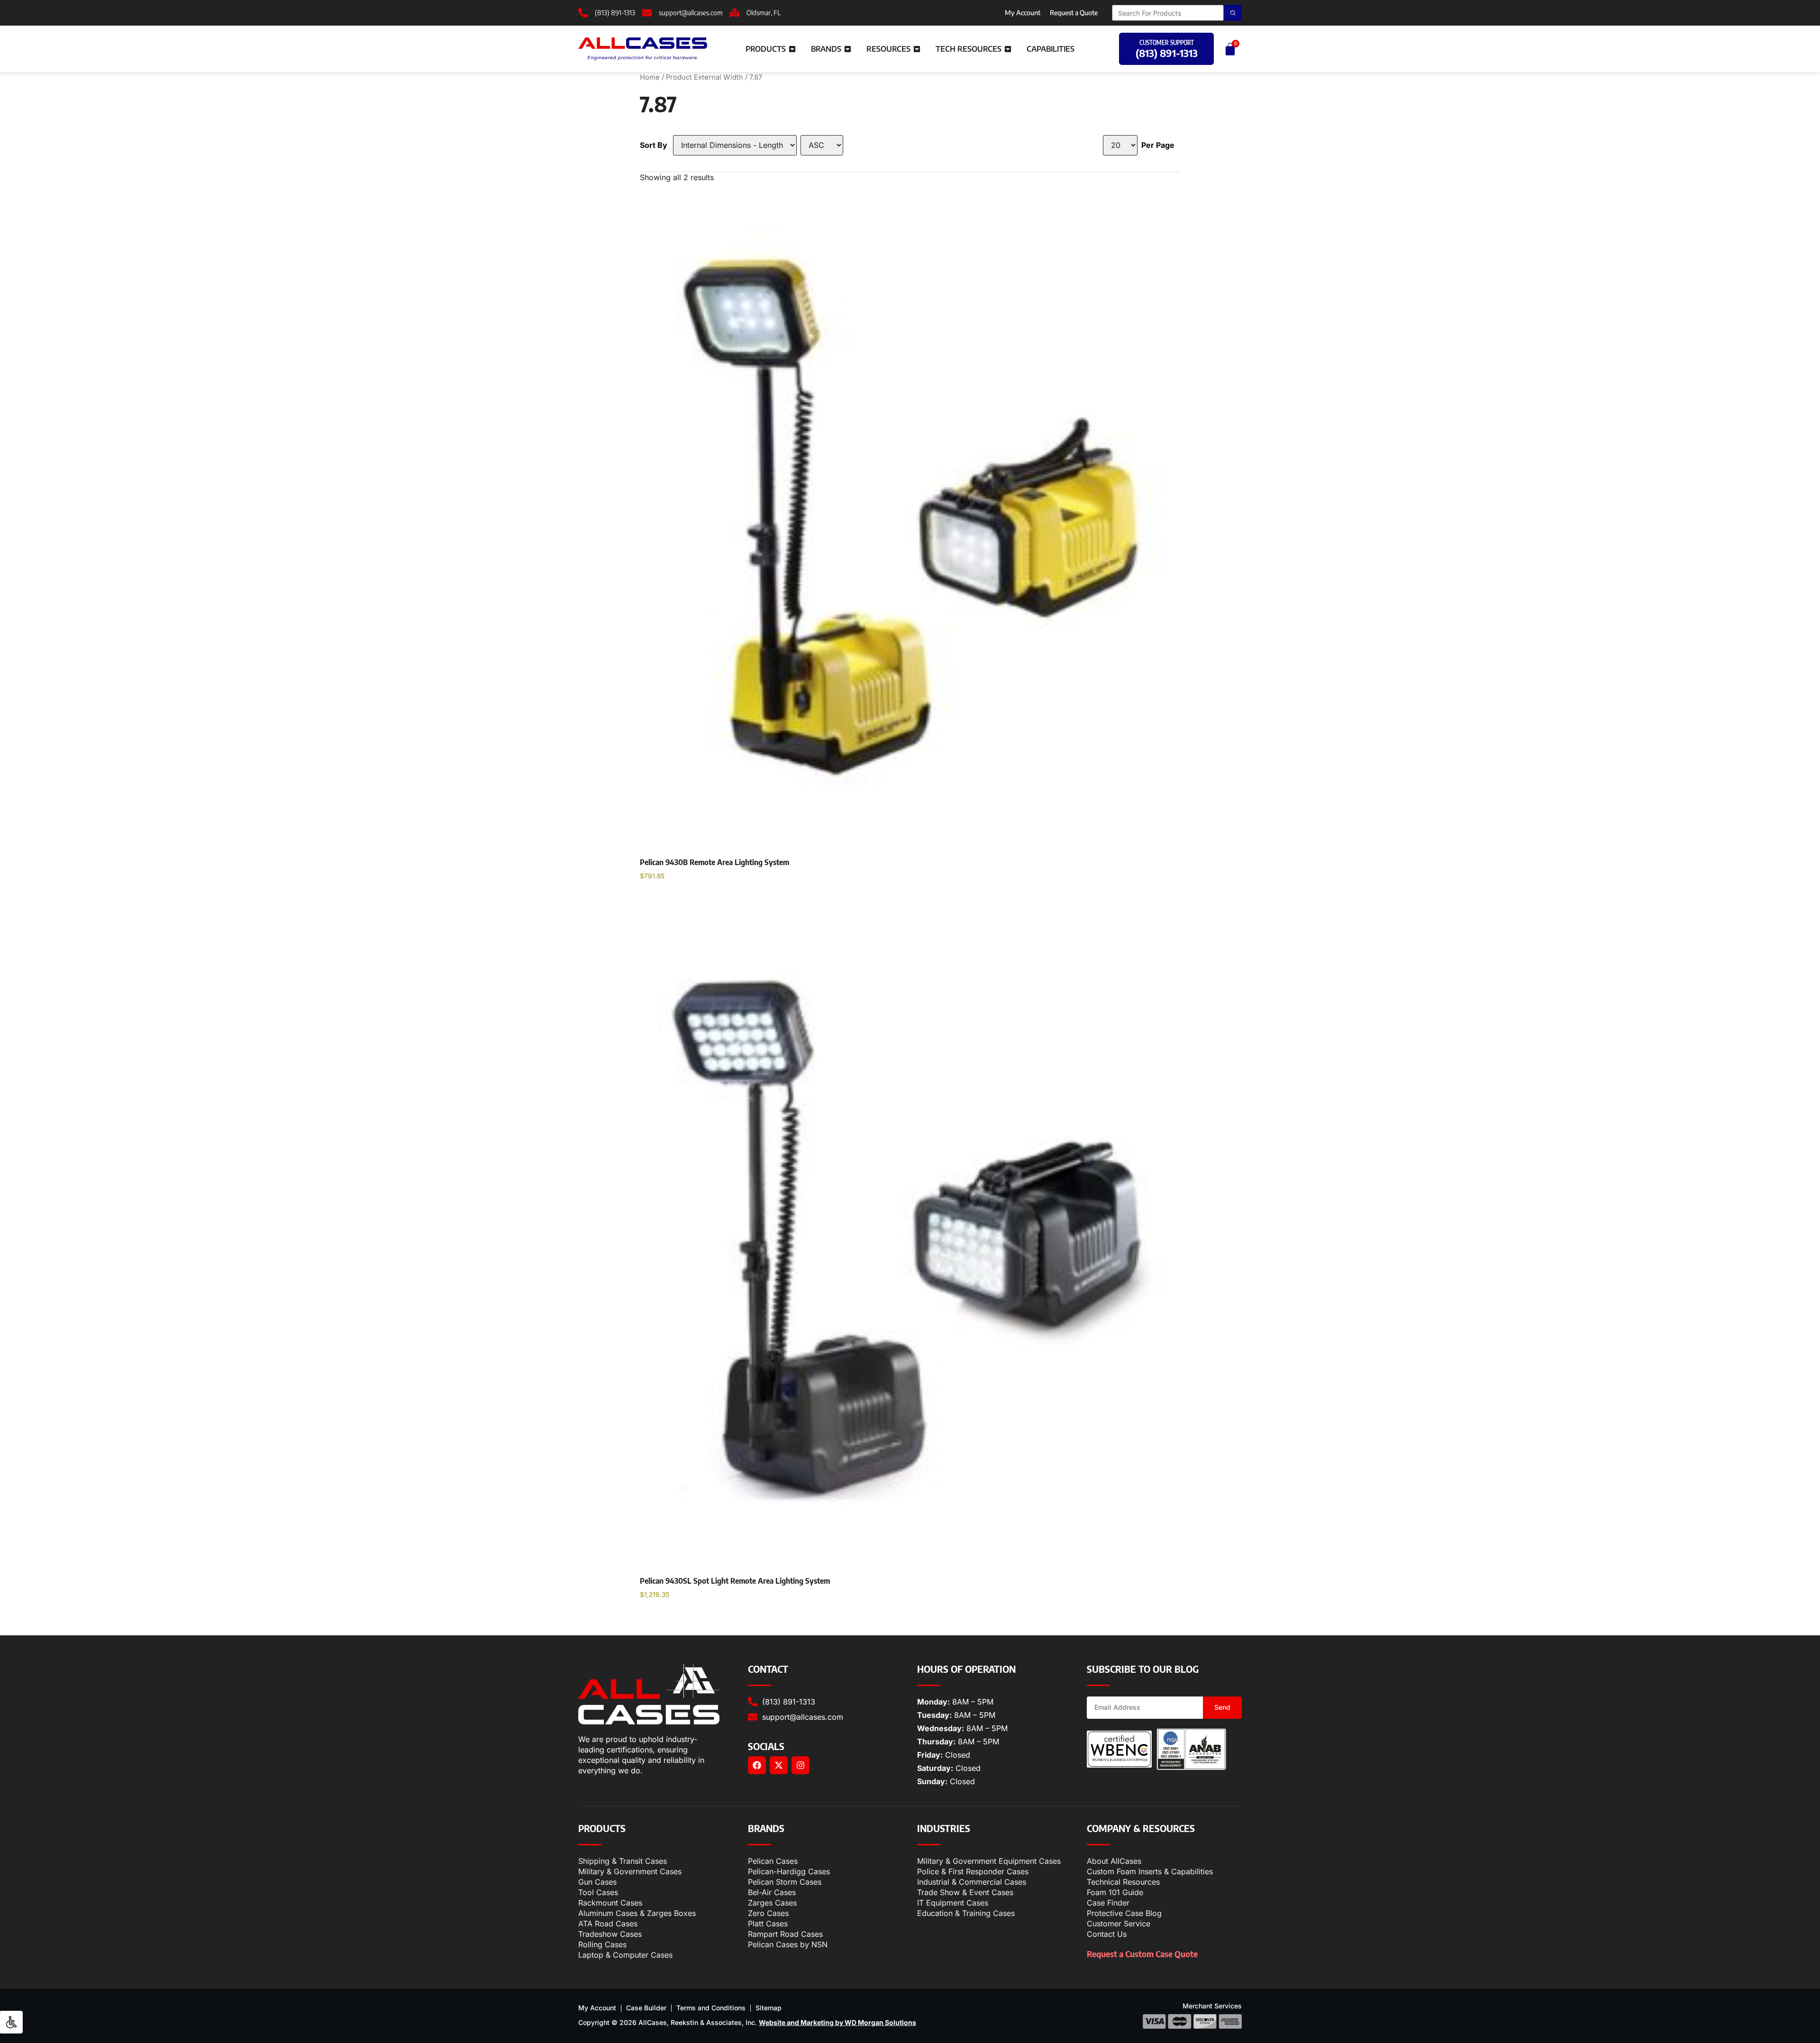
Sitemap (769, 2008)
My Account (1023, 13)
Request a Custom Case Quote (1142, 1954)
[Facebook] (757, 1765)
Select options (674, 900)
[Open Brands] (848, 49)
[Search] (1233, 13)
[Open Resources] (917, 49)
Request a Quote (1074, 13)
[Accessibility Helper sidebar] (11, 2022)
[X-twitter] (779, 1765)
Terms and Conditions (711, 2008)
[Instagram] (801, 1765)
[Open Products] (792, 49)
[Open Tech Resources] (1008, 49)
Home (650, 77)
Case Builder (646, 2008)
